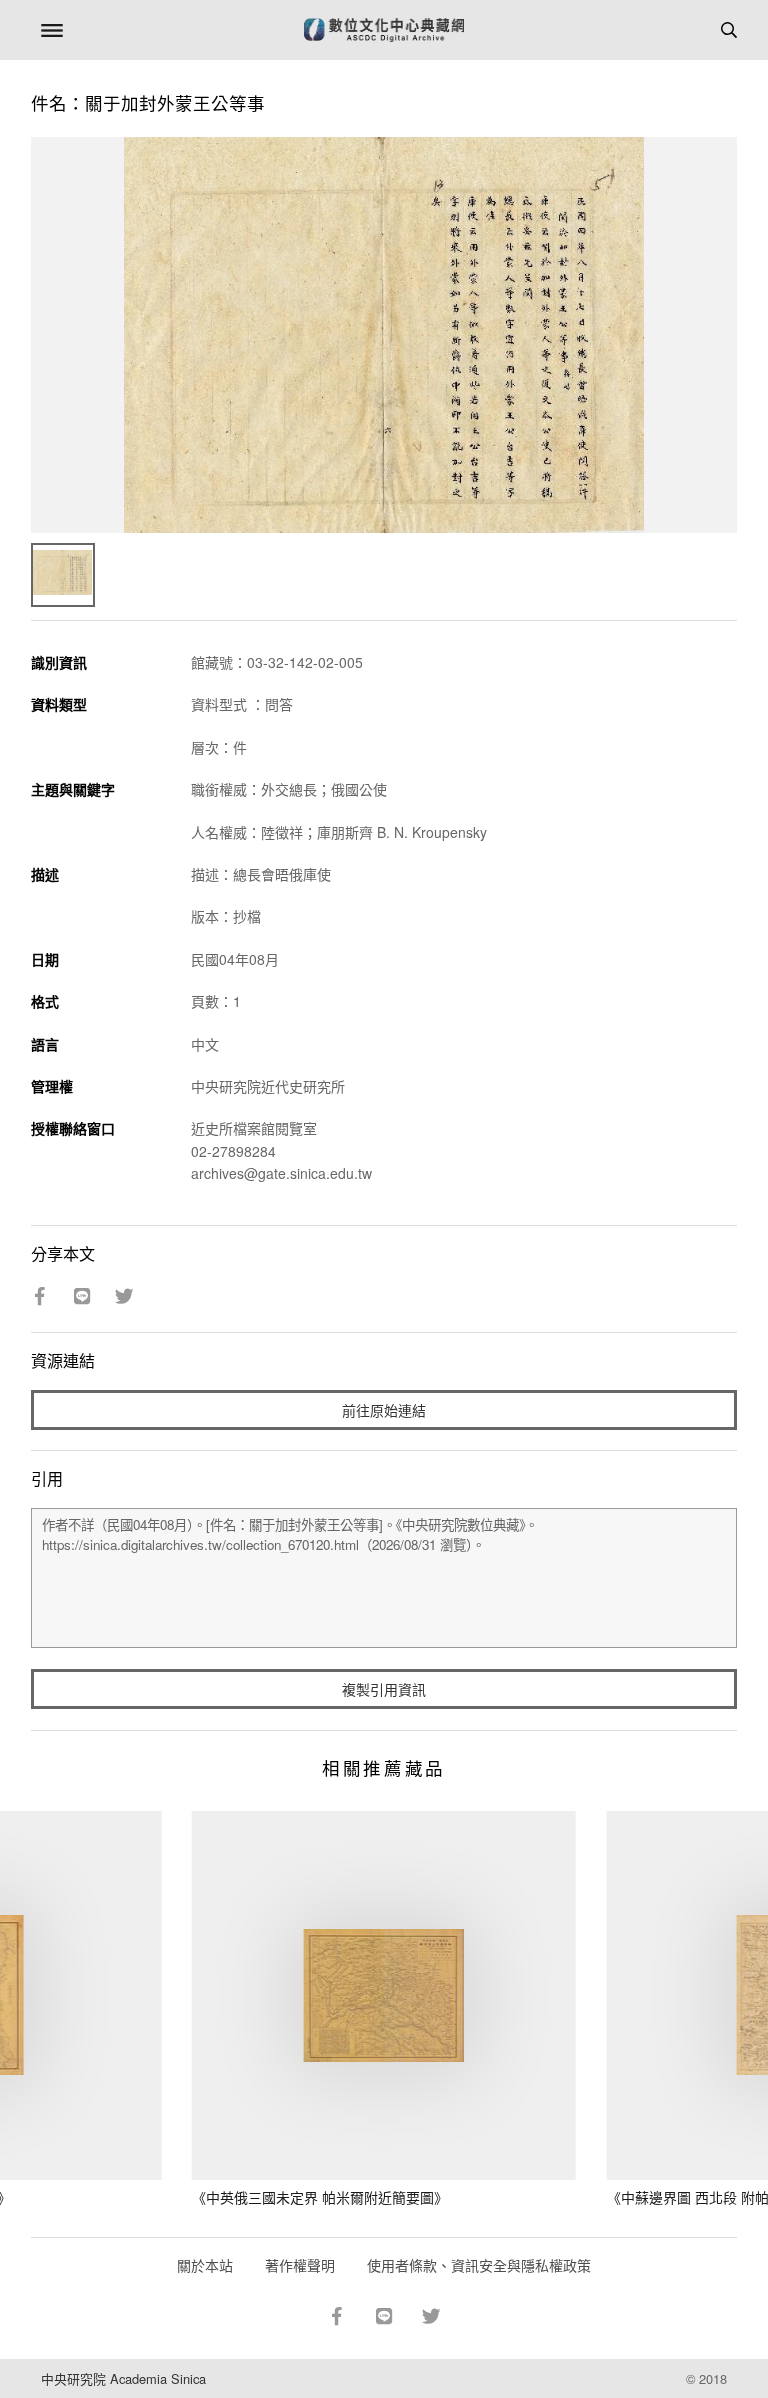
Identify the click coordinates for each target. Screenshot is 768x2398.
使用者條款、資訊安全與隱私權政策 (479, 2265)
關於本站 (205, 2265)
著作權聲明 (300, 2265)
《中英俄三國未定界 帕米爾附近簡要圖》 (320, 2197)
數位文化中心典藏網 (384, 30)
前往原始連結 (384, 1410)
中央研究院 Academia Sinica (123, 2378)
